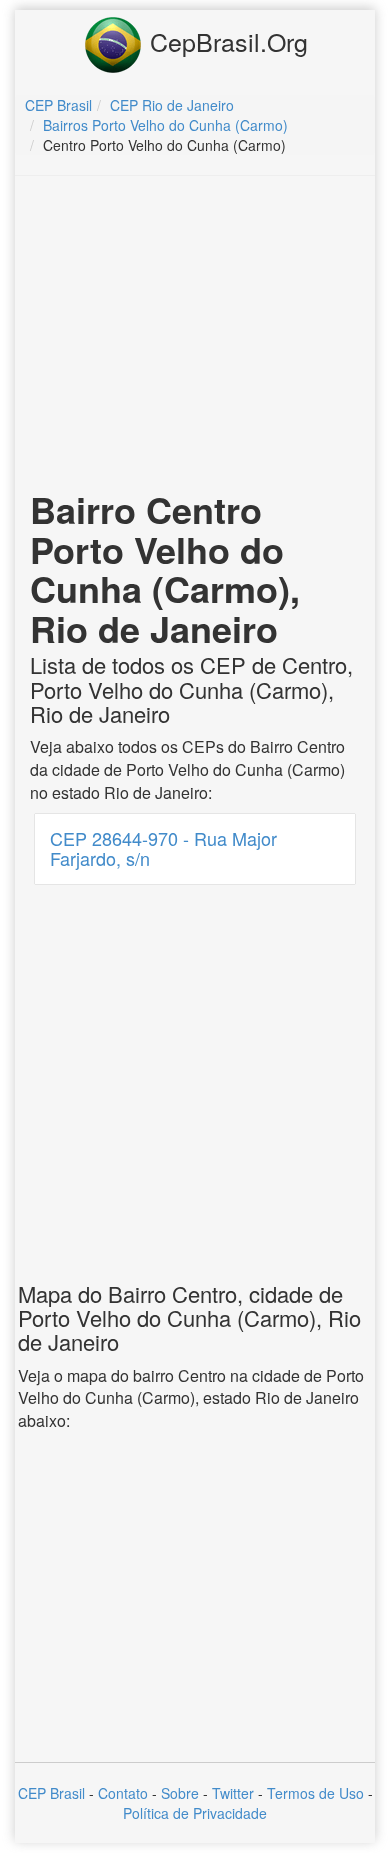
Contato (123, 1793)
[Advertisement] (195, 336)
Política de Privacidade (195, 1813)
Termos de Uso (315, 1793)
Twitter (233, 1793)
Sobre (180, 1793)
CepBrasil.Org (225, 41)
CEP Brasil (51, 1793)
